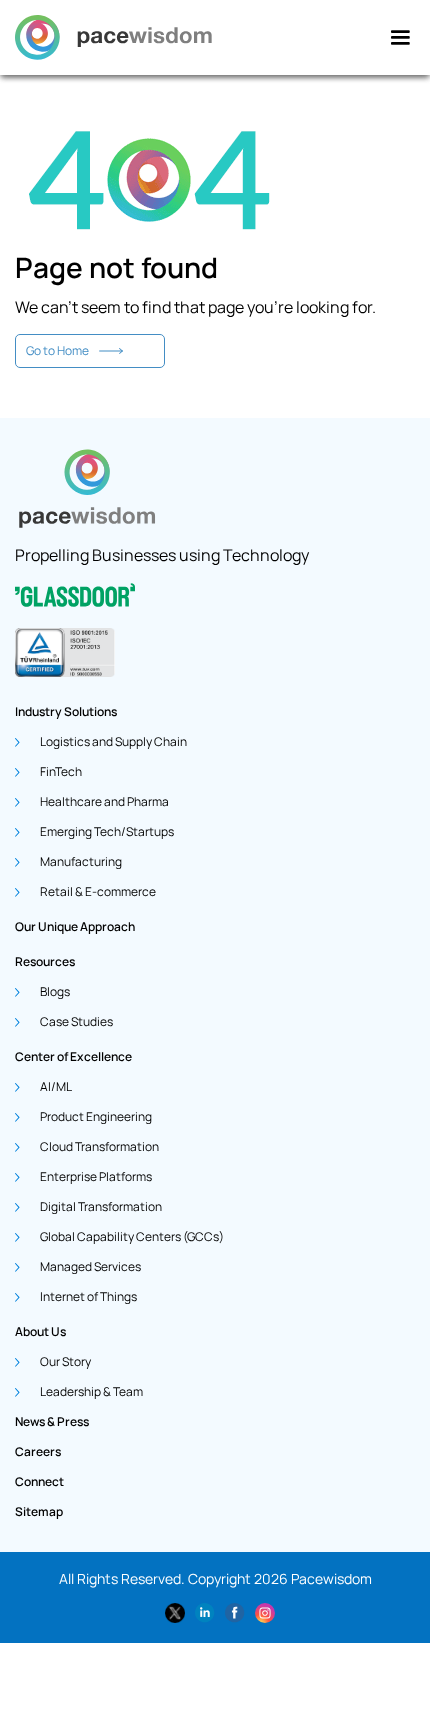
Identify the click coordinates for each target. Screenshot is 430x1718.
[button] (400, 38)
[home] (113, 37)
